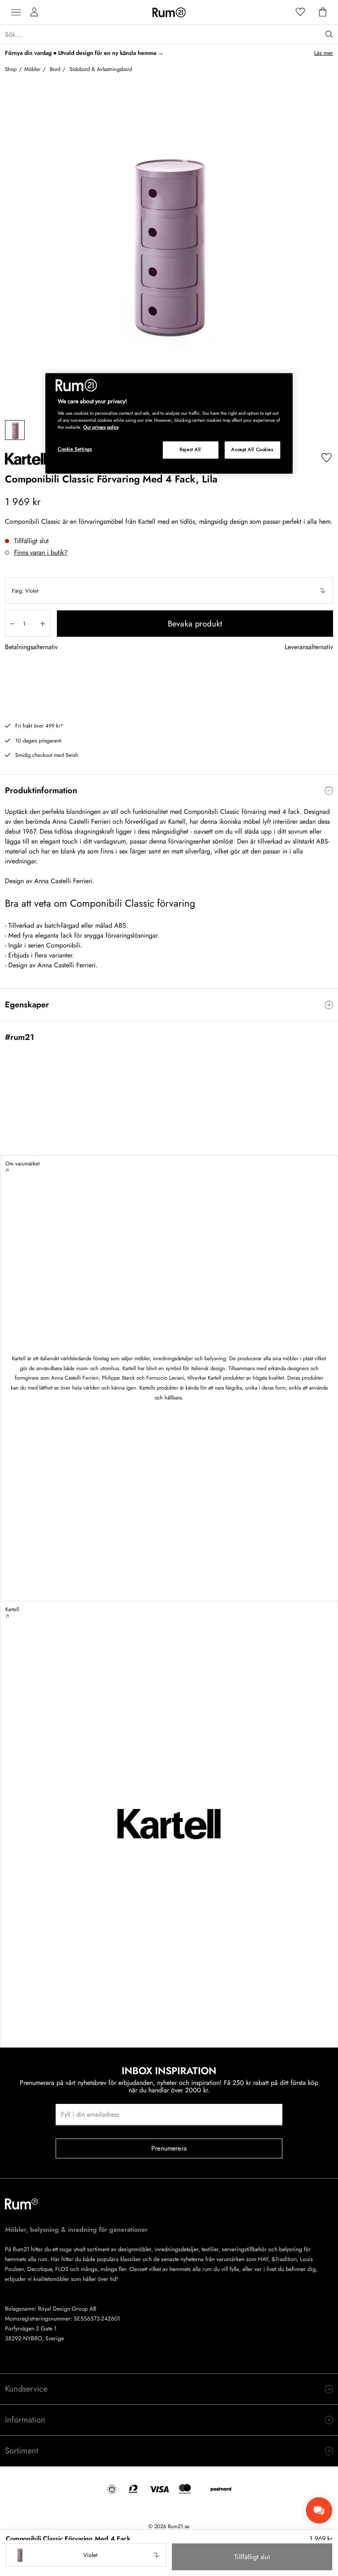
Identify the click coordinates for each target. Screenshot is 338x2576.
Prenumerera (169, 2148)
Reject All (190, 449)
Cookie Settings (75, 449)
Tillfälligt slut (252, 2557)
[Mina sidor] (34, 12)
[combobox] (169, 591)
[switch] (169, 791)
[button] (169, 591)
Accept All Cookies (252, 449)
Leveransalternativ (309, 647)
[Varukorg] (323, 12)
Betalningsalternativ (31, 647)
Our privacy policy (101, 427)
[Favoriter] (300, 12)
